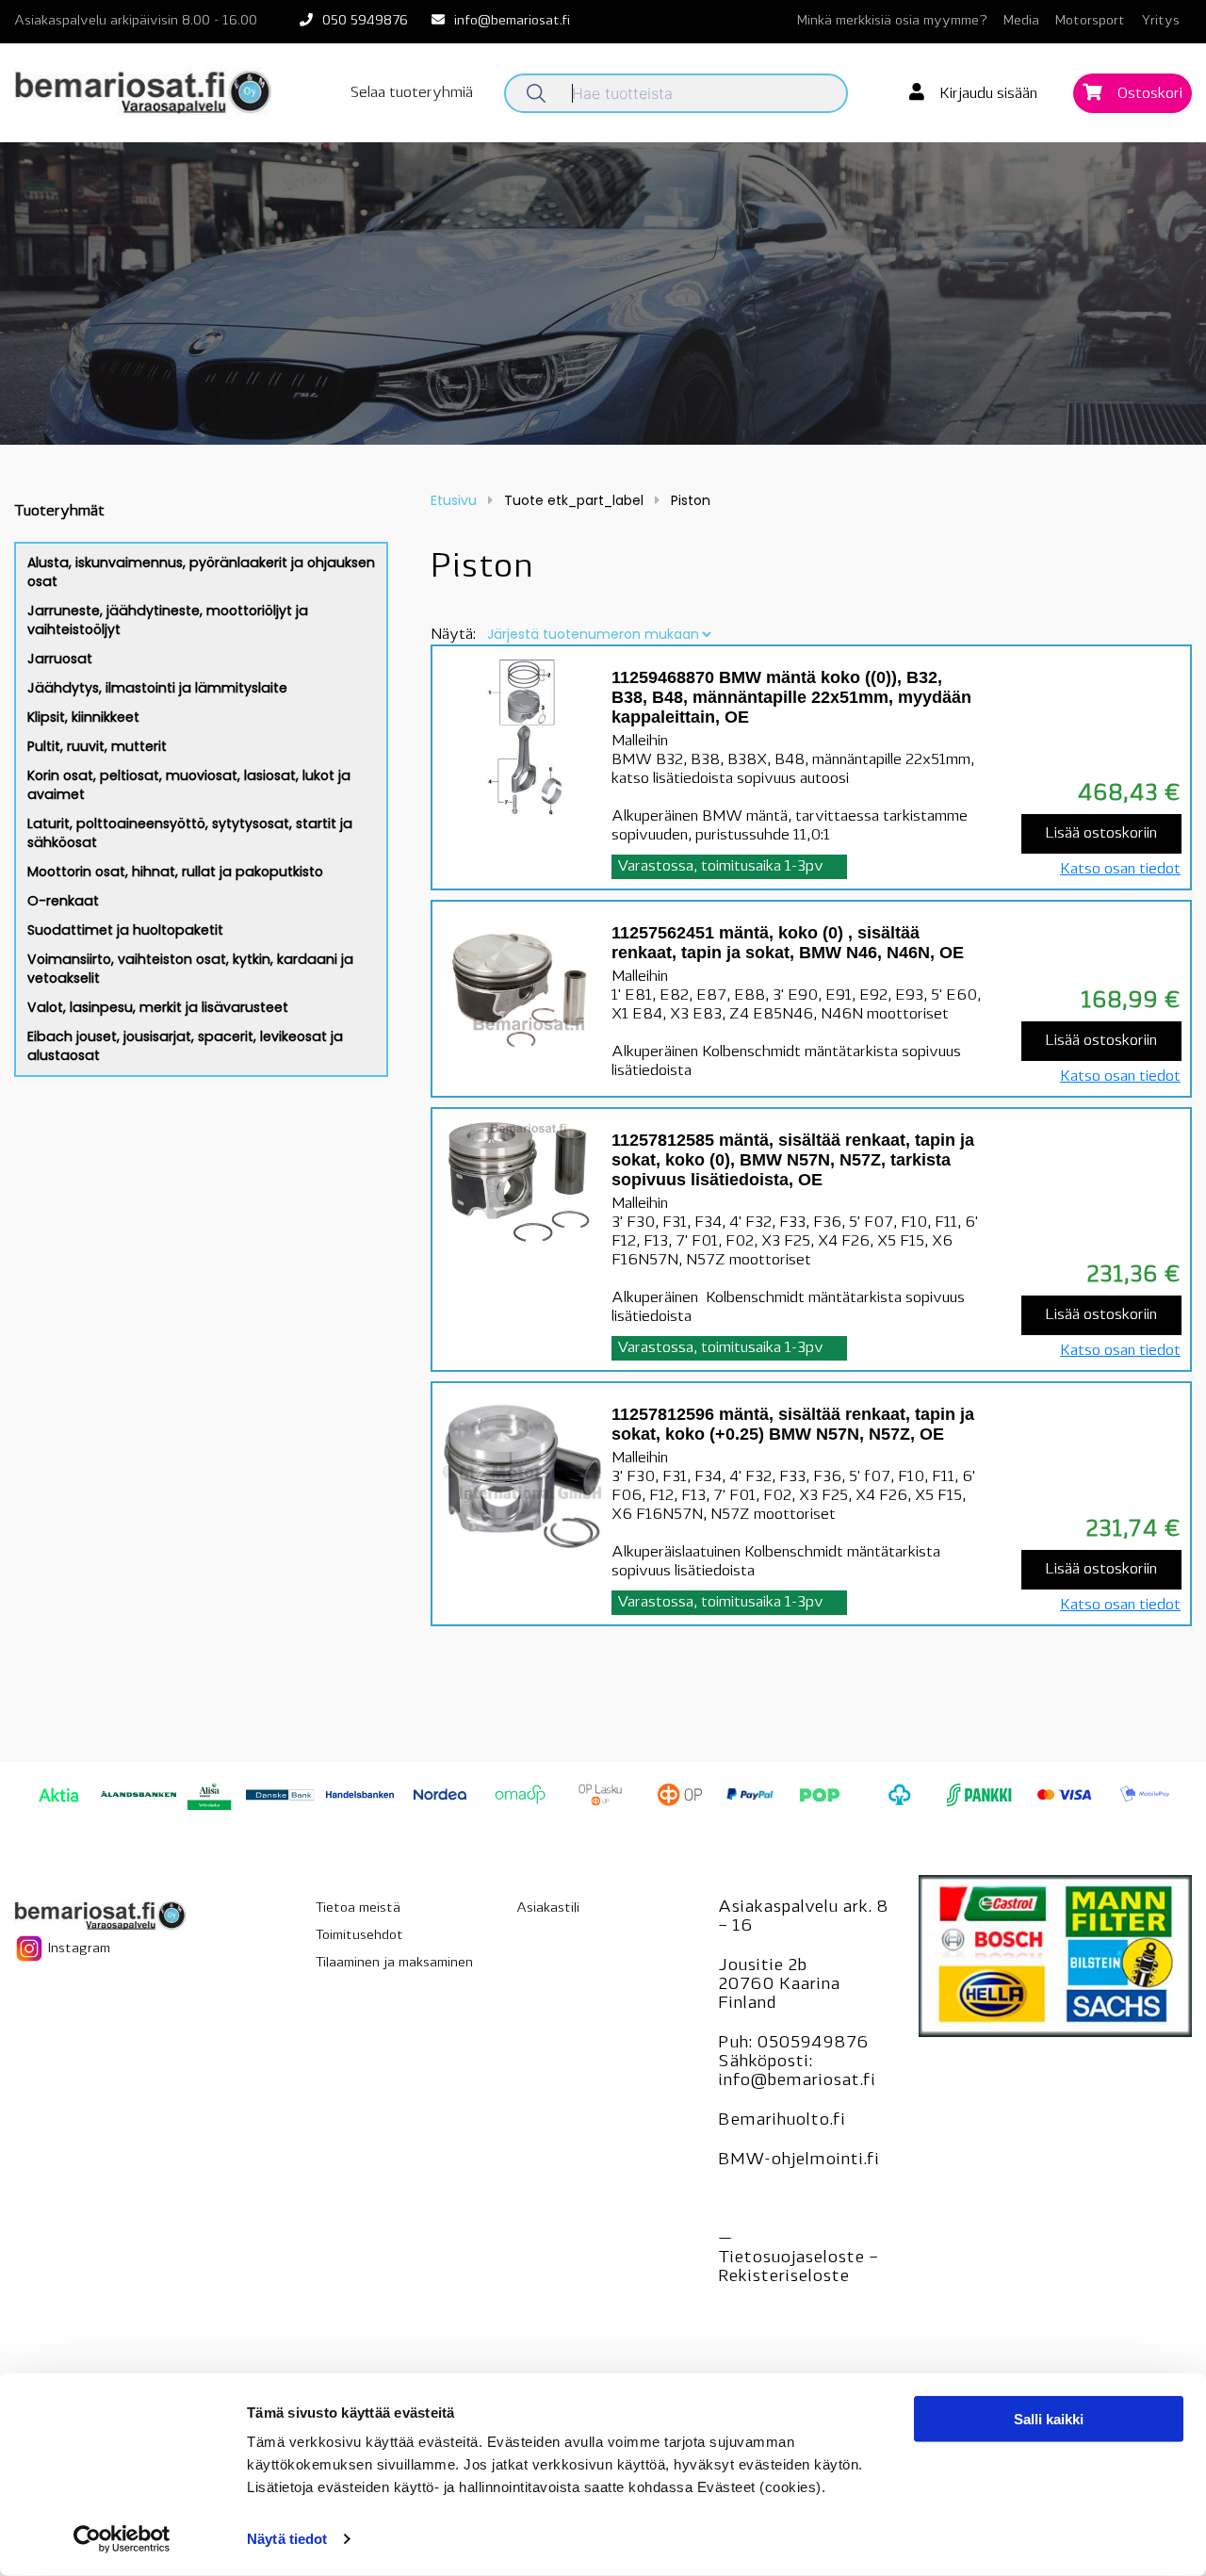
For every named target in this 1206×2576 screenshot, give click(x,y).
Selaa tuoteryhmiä (412, 93)
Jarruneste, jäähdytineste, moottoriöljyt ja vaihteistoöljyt (168, 620)
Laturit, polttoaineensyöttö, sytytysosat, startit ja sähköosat (190, 833)
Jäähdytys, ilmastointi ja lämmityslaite (157, 688)
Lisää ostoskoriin (1101, 834)
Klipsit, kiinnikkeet (83, 717)
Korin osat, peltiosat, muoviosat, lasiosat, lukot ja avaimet (189, 785)
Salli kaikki (1049, 2419)
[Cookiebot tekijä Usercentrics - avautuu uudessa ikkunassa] (122, 2539)
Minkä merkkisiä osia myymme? (892, 21)
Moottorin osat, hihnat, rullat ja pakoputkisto (175, 872)
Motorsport (1090, 21)
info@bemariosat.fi (512, 21)
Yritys (1160, 21)
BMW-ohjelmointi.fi (799, 2160)
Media (1021, 21)
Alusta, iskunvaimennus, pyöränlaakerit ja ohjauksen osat (201, 572)
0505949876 (813, 2044)
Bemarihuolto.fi (782, 2121)
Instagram (77, 1948)
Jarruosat (60, 659)
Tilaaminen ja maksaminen (394, 1963)
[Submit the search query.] (536, 93)
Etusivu (454, 500)
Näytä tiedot (287, 2539)
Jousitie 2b (762, 1966)
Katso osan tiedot (1120, 870)
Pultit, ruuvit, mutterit (97, 746)
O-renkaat (63, 901)
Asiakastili (548, 1908)
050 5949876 (365, 21)
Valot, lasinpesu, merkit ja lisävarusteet (158, 1007)
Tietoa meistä (358, 1908)
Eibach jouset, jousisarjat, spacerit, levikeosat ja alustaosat (185, 1046)
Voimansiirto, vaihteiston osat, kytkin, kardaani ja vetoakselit (190, 969)
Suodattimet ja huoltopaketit (125, 930)
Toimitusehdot (359, 1936)
